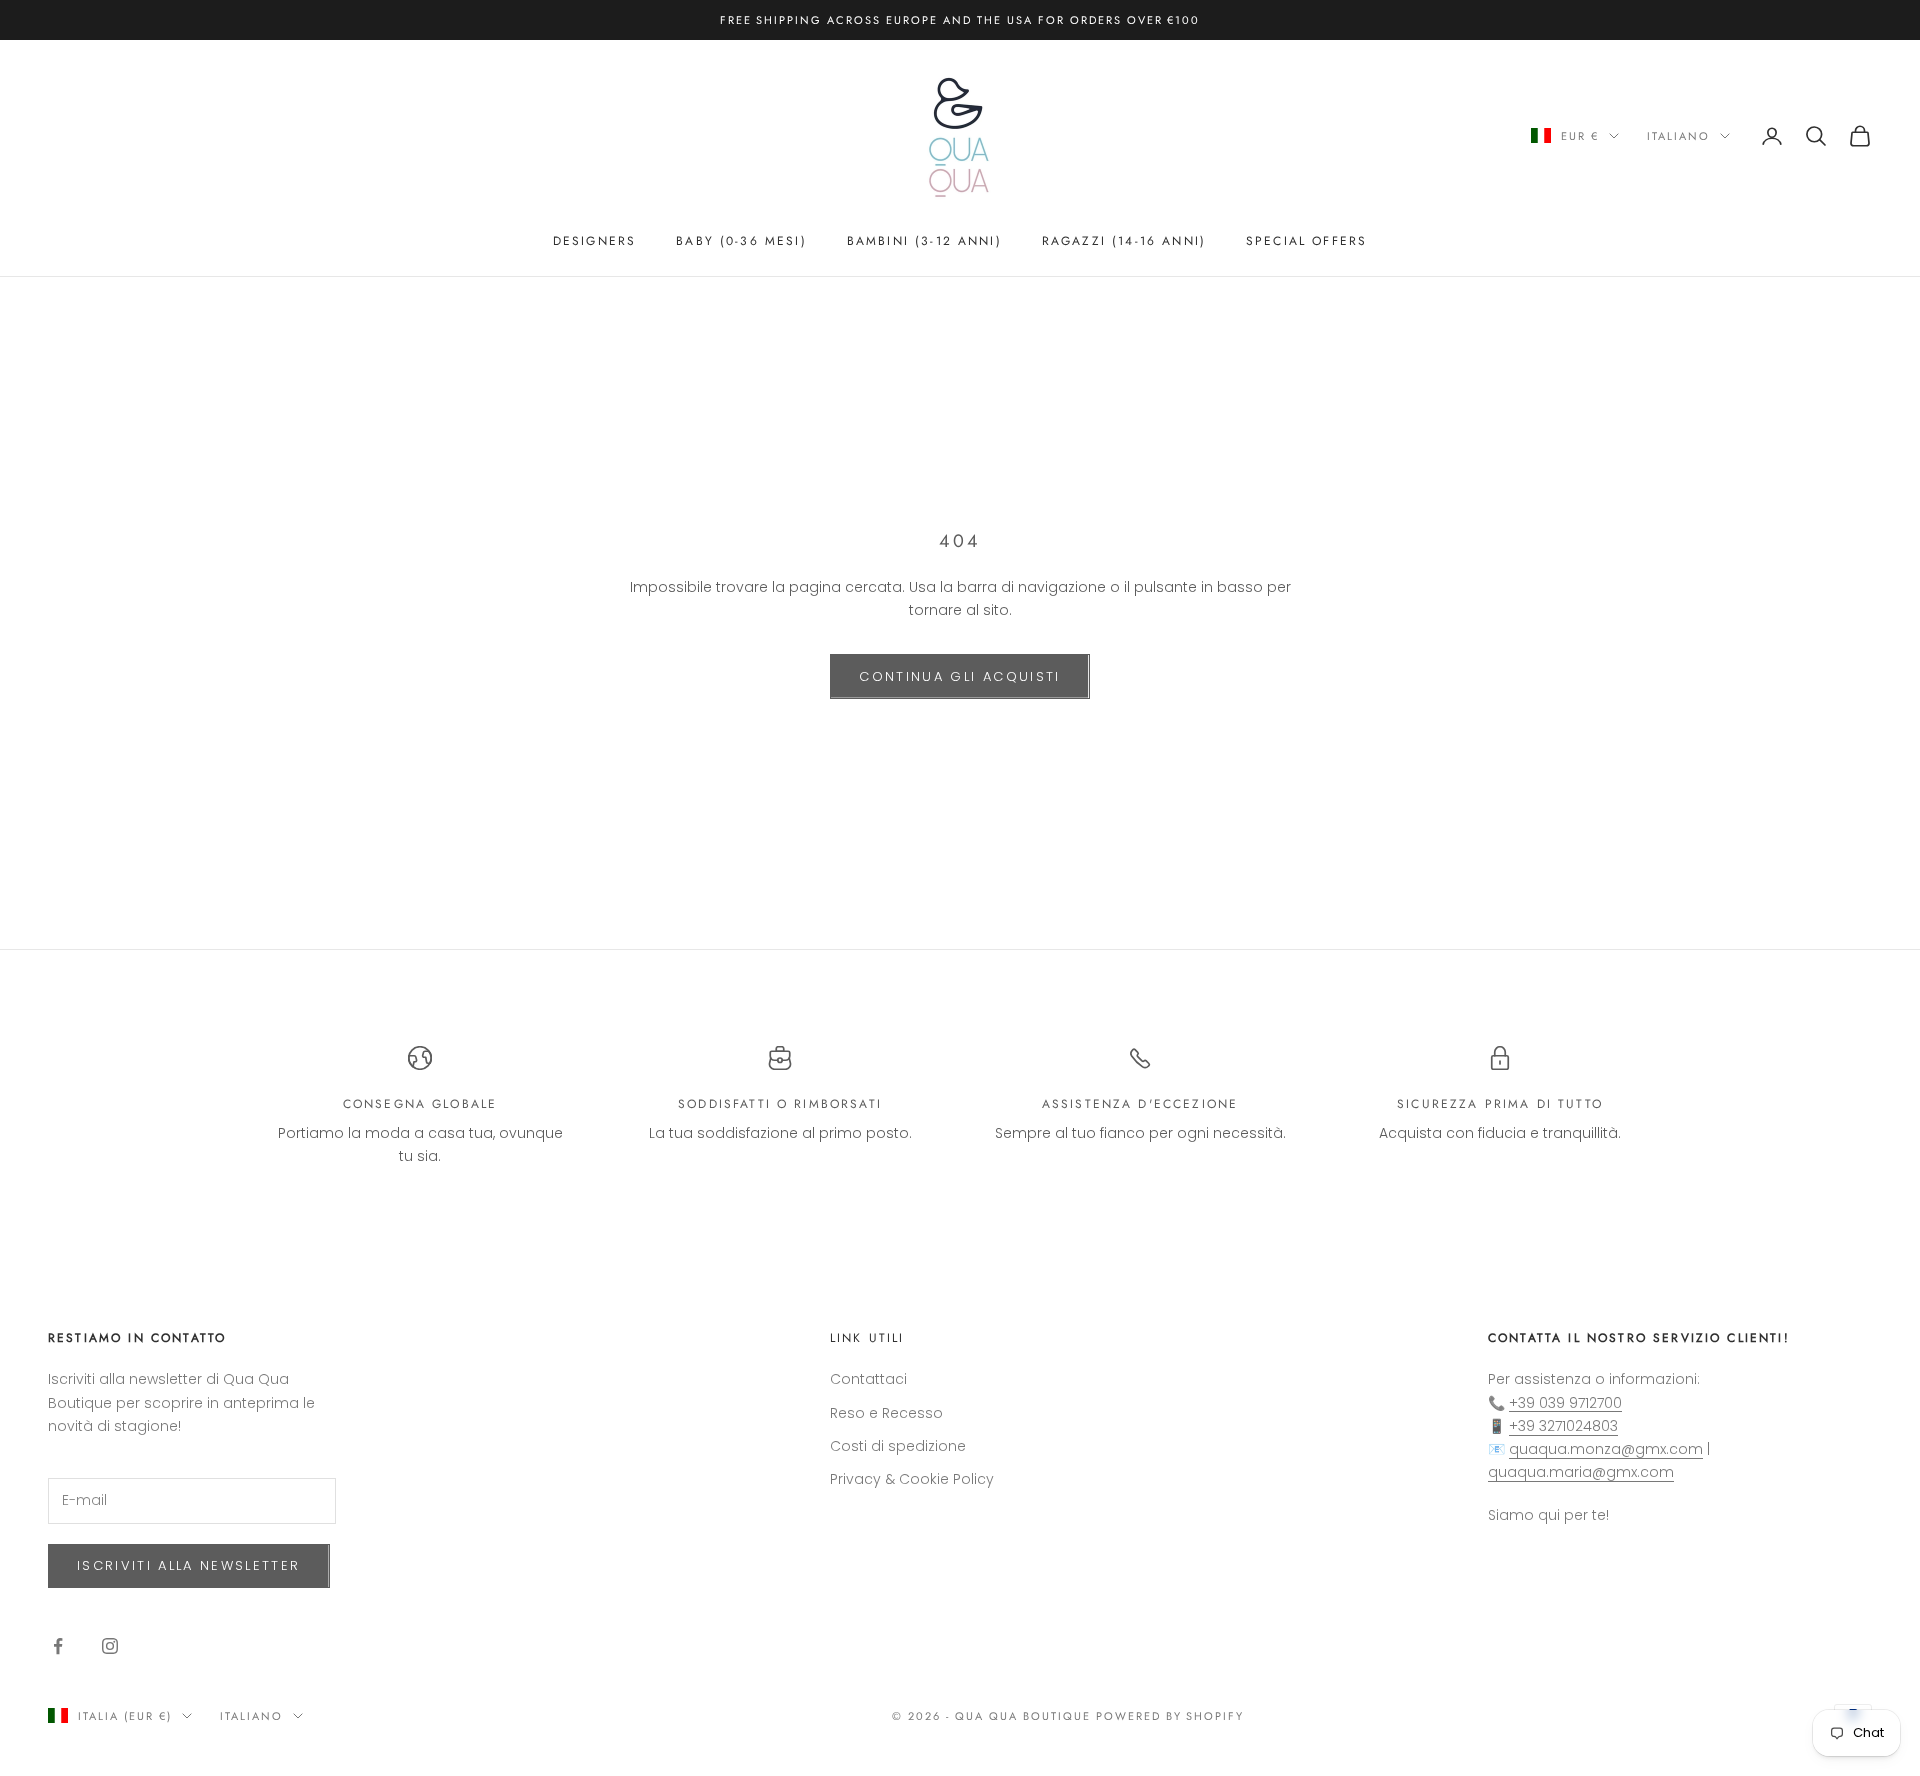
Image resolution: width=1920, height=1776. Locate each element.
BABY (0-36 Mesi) (741, 241)
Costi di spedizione (898, 1446)
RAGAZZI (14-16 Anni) (1124, 241)
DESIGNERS (594, 241)
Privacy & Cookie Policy (912, 1479)
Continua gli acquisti (959, 676)
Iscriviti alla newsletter (189, 1565)
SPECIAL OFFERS (1306, 241)
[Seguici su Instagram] (110, 1646)
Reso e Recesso (886, 1413)
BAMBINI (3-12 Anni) (924, 241)
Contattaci (868, 1379)
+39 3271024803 (1563, 1426)
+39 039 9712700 (1565, 1403)
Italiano (1678, 136)
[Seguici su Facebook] (58, 1646)
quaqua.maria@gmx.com (1581, 1472)
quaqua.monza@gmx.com (1606, 1449)
